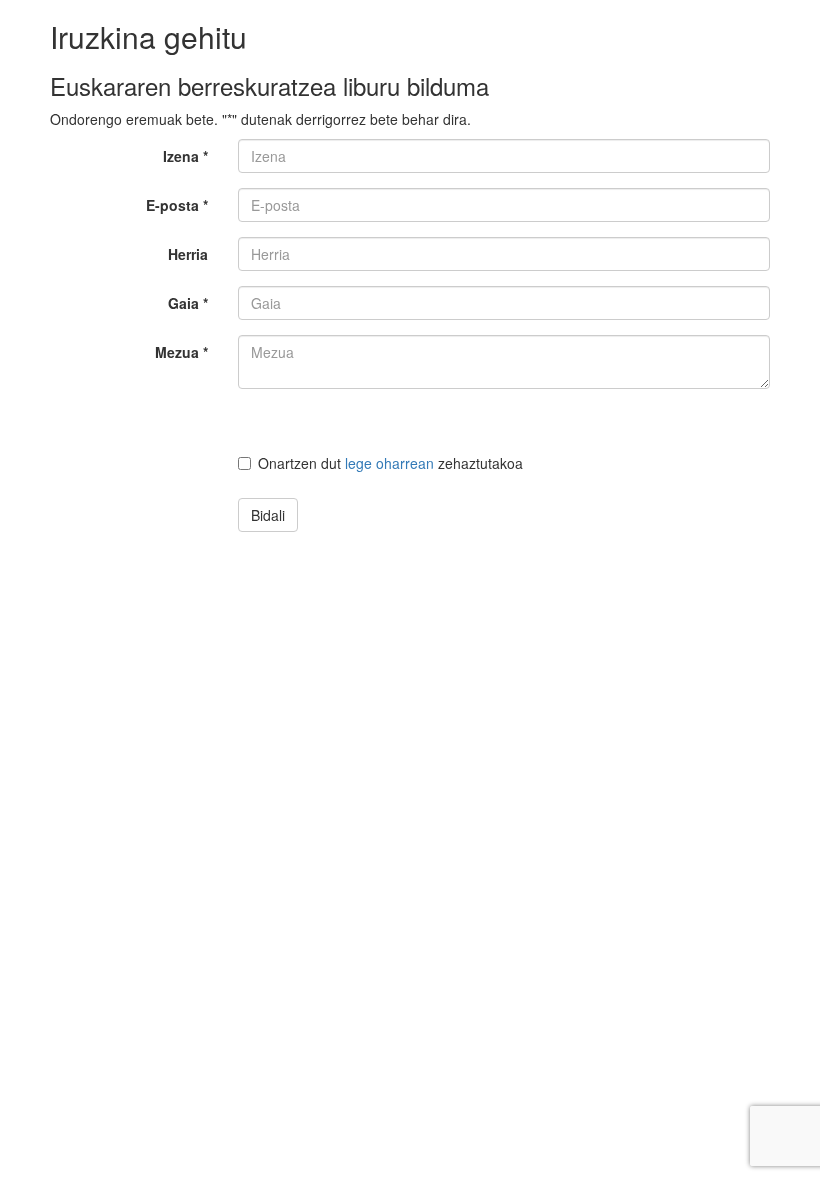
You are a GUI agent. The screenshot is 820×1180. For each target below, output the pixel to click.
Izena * (185, 156)
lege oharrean (389, 463)
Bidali (268, 515)
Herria (188, 254)
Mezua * (181, 352)
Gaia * (188, 303)
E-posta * (177, 205)
